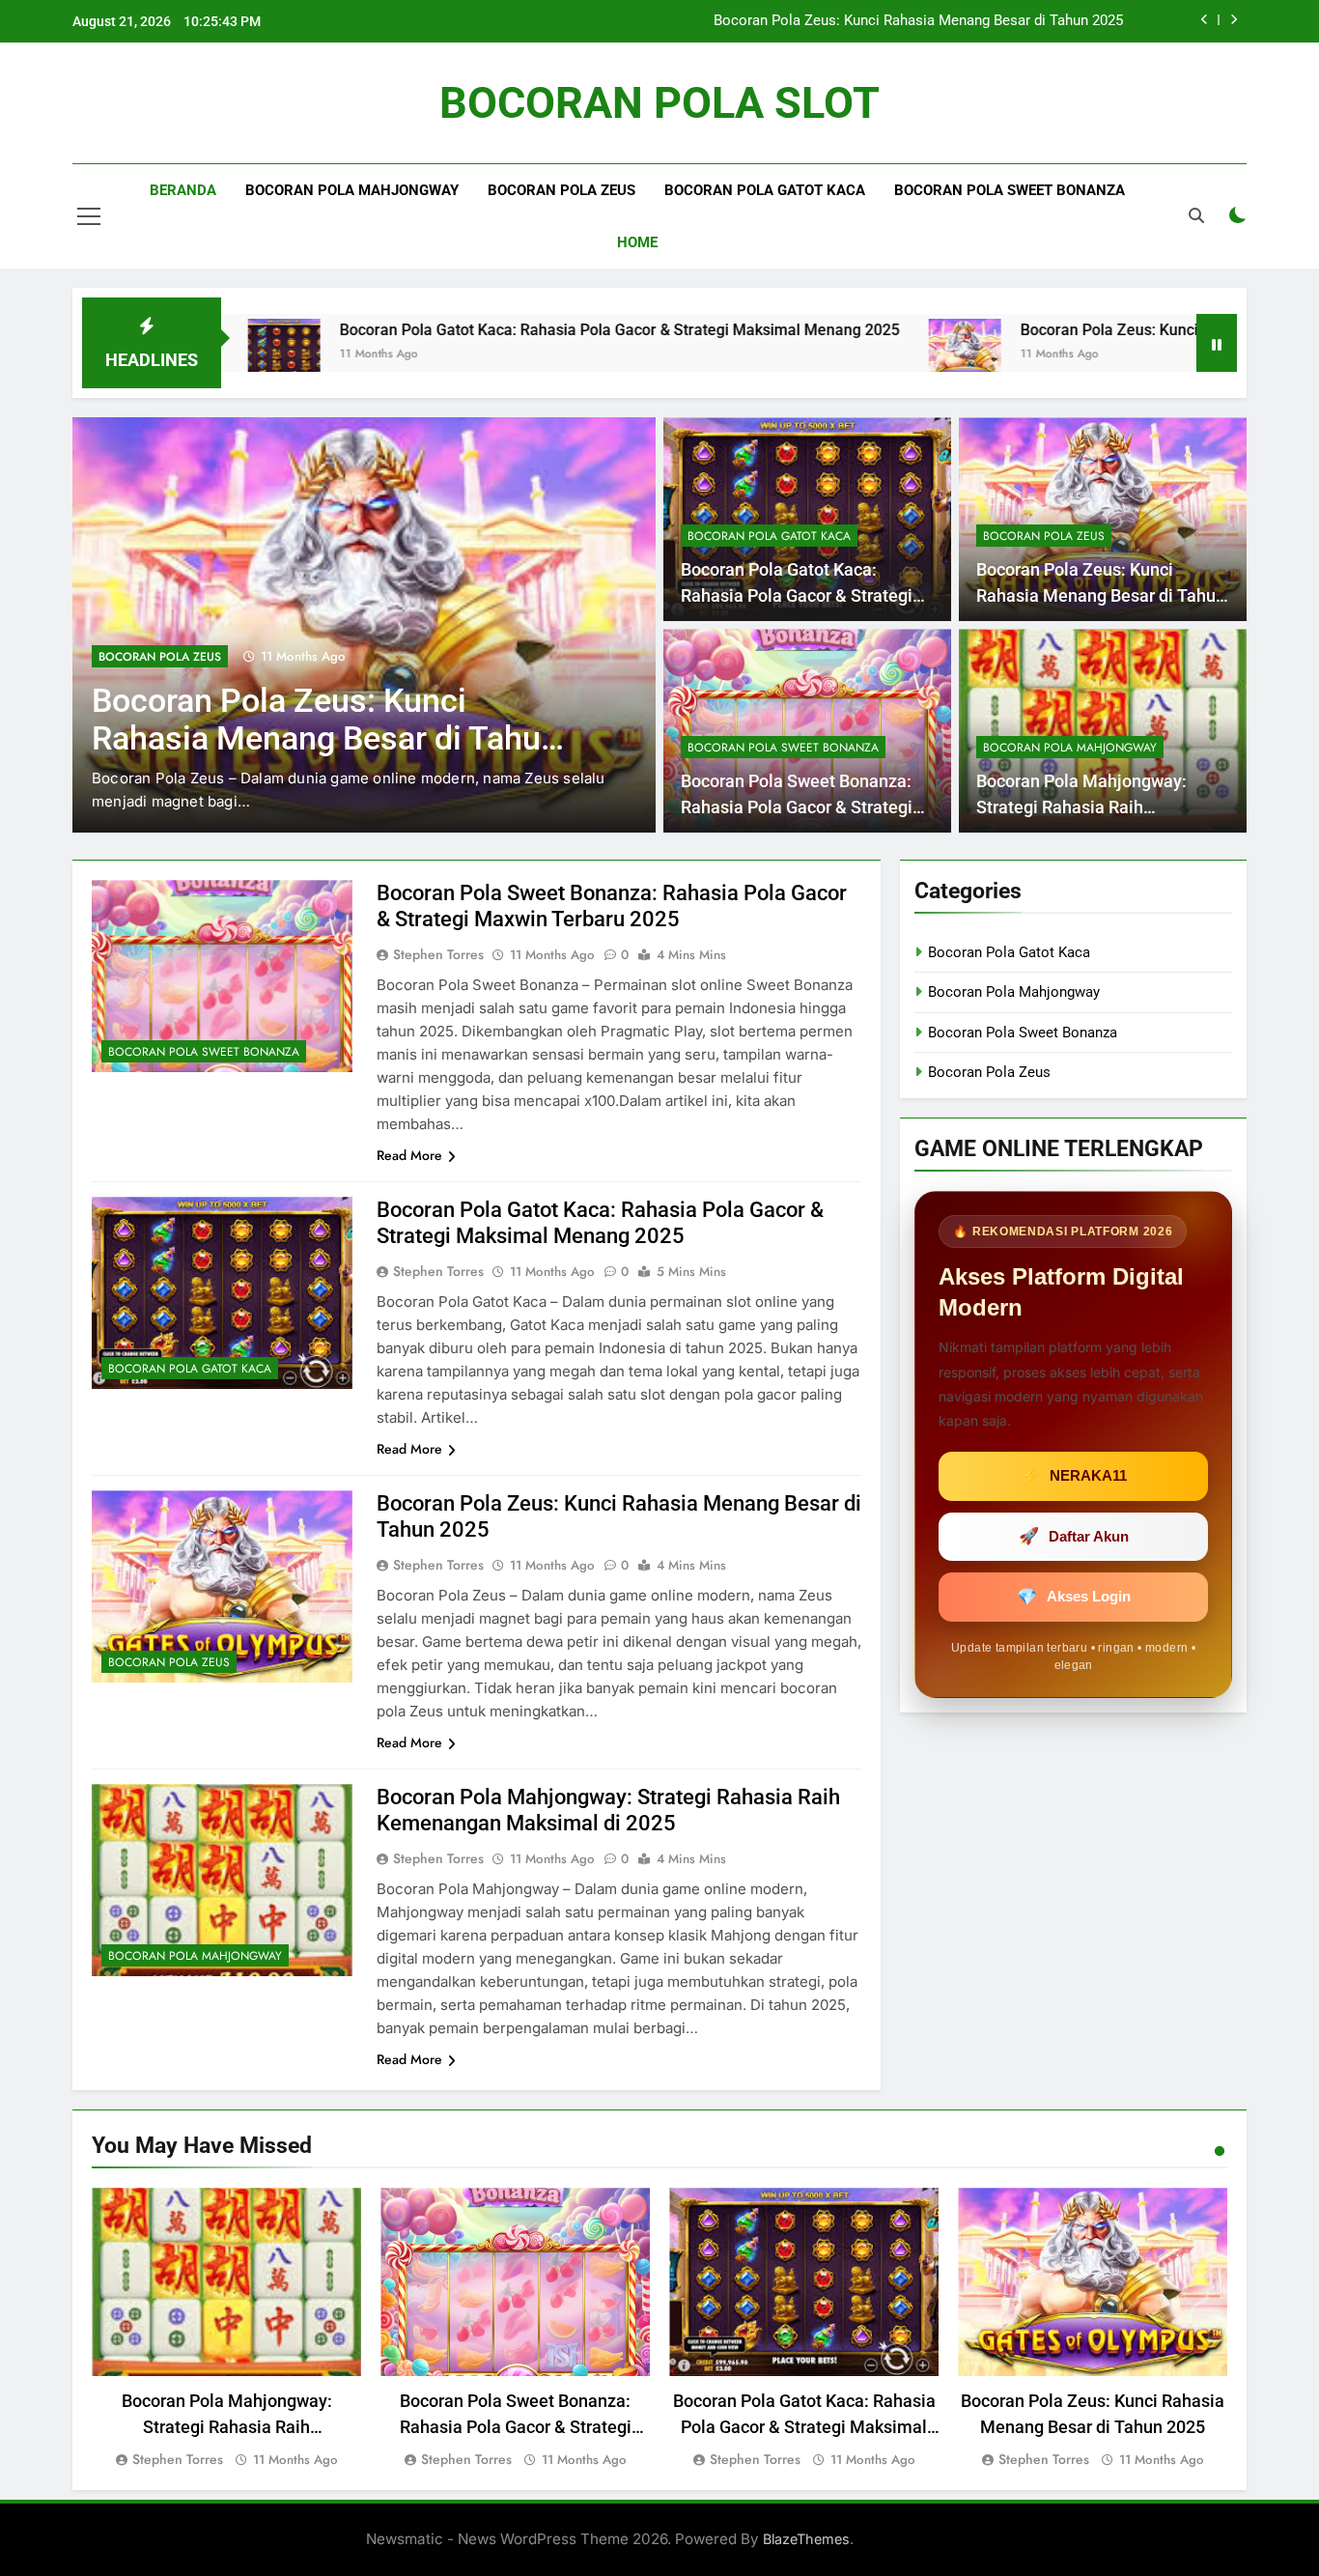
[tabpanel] (226, 2329)
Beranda (183, 190)
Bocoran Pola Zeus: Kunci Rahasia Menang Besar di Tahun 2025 (918, 21)
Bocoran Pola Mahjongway (352, 190)
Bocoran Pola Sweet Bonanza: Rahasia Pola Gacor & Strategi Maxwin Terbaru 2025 (797, 807)
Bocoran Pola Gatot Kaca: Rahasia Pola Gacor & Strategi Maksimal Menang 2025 (489, 330)
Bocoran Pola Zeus (561, 190)
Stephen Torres (438, 954)
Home (637, 242)
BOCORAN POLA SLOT (659, 103)
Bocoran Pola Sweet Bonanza (1010, 190)
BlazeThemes (806, 2539)
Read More (409, 1155)
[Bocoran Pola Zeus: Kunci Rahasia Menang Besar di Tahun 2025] (834, 355)
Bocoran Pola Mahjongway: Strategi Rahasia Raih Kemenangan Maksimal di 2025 (1099, 807)
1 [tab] (1220, 2151)
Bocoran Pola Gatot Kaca (765, 190)
